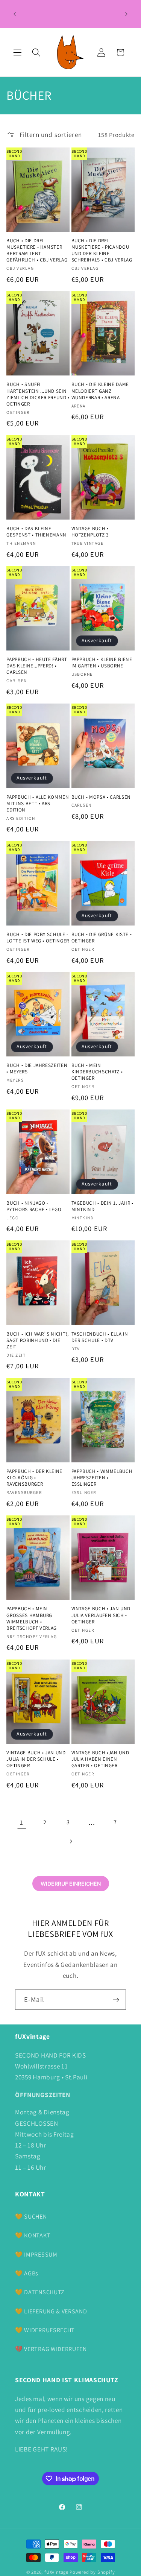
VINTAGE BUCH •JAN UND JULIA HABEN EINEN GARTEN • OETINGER (100, 1759)
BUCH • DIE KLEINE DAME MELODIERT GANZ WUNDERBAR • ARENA (100, 391)
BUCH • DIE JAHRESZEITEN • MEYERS (37, 1068)
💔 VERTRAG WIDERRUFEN (51, 2349)
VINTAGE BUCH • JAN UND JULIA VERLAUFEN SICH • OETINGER (101, 1615)
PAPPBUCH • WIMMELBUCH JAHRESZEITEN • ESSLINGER (102, 1478)
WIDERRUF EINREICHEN (71, 1884)
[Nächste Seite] (70, 1841)
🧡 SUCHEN (31, 2217)
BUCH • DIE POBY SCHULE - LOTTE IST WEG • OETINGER (38, 938)
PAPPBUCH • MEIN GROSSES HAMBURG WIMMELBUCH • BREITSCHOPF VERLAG (32, 1618)
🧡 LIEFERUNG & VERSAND (51, 2311)
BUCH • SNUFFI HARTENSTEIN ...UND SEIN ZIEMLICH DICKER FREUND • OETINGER (38, 394)
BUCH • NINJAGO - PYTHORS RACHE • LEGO (34, 1206)
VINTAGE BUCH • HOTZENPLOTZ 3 (90, 532)
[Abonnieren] (116, 2000)
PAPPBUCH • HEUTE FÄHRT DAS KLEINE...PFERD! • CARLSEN (37, 666)
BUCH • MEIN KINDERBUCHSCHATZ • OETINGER (97, 1072)
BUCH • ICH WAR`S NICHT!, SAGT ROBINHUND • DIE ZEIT (38, 1340)
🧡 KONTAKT (33, 2235)
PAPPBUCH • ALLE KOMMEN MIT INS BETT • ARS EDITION (38, 803)
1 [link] (22, 1822)
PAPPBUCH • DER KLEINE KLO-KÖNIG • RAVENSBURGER (34, 1478)
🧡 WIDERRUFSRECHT (45, 2330)
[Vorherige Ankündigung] (15, 14)
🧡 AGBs (27, 2273)
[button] (17, 52)
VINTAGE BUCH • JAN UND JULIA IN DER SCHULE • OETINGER (36, 1759)
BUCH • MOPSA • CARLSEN (101, 797)
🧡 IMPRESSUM (36, 2255)
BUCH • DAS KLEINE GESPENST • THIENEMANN (36, 532)
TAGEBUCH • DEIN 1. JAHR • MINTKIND (103, 1206)
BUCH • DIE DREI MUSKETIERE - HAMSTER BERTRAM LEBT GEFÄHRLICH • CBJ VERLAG (37, 250)
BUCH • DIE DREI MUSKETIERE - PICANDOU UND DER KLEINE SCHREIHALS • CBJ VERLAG (102, 250)
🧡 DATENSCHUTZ (40, 2292)
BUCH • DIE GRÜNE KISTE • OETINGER (102, 938)
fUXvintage (56, 2572)
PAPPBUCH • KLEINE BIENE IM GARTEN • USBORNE (102, 663)
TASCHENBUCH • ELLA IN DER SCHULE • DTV (100, 1337)
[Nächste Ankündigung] (126, 14)
